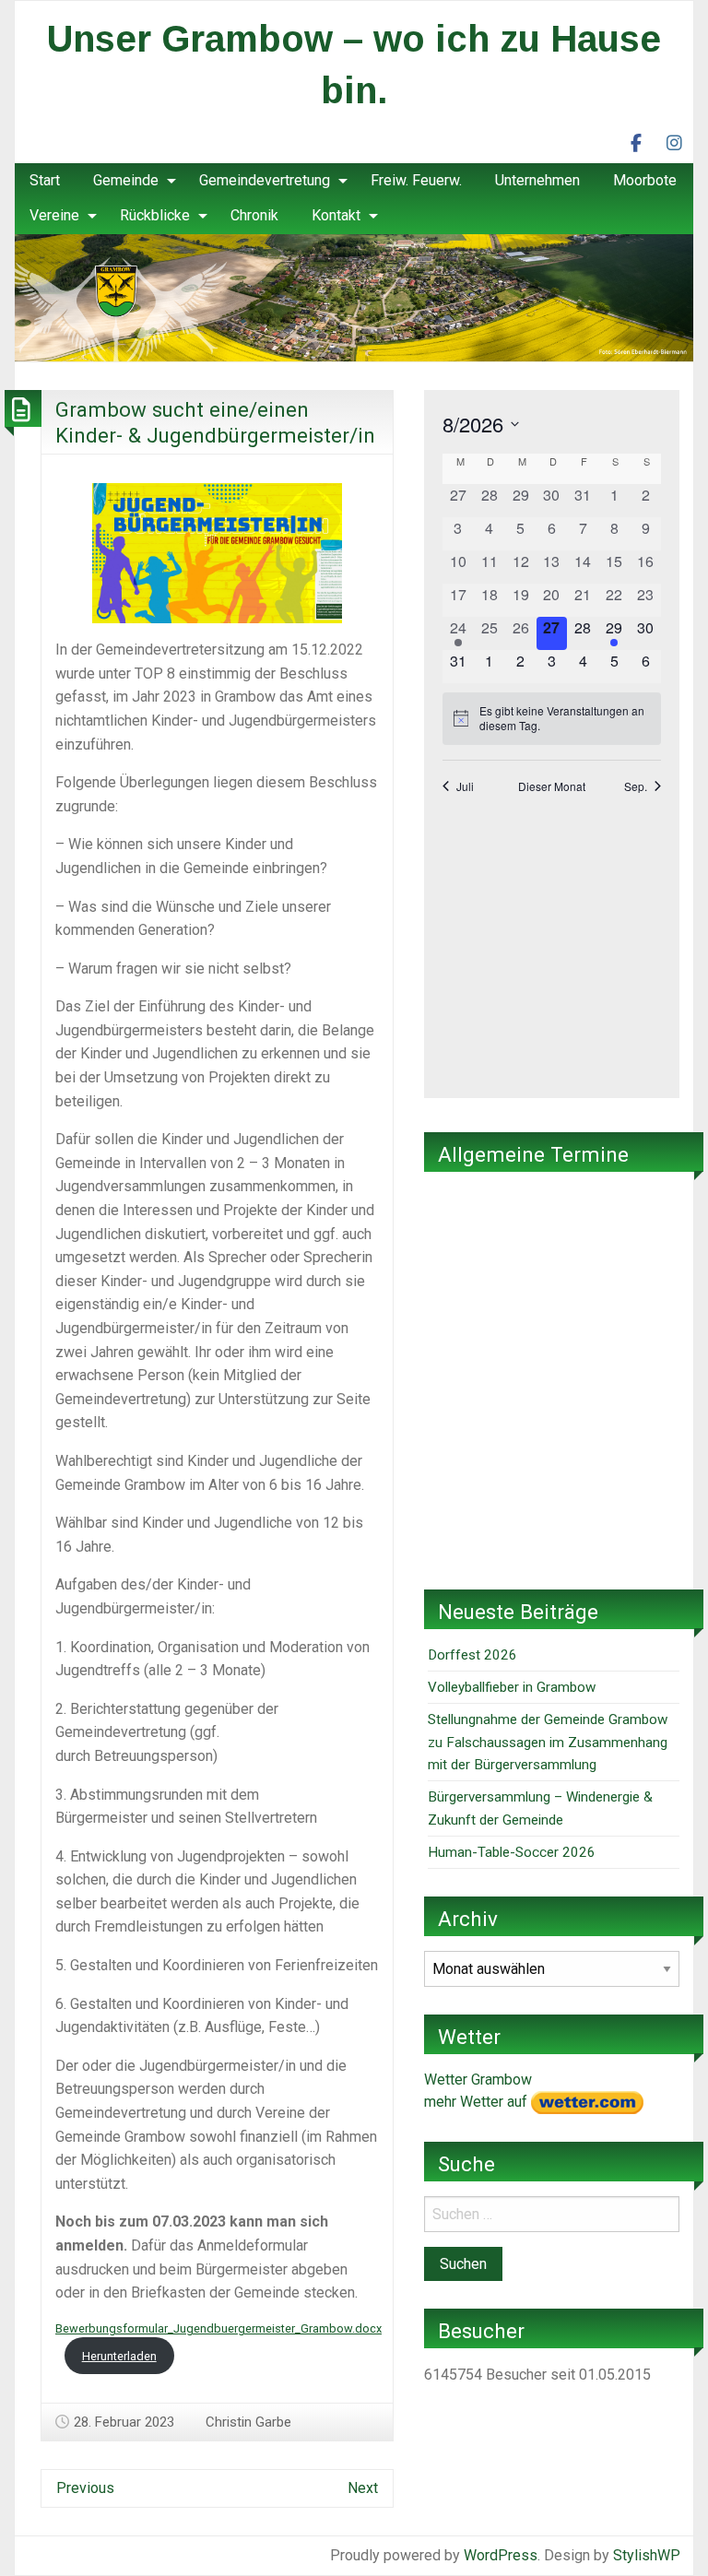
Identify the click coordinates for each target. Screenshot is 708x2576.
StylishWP (647, 2555)
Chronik (254, 215)
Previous (85, 2488)
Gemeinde (126, 180)
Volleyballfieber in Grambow (512, 1687)
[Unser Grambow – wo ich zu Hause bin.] (354, 296)
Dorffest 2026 (472, 1655)
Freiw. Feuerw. (416, 180)
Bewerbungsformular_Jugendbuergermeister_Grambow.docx (218, 2328)
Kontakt (336, 215)
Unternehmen (537, 180)
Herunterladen (119, 2356)
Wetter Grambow (478, 2080)
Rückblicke (155, 215)
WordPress (501, 2555)
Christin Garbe (248, 2422)
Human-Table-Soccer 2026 (512, 1852)
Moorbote (645, 180)
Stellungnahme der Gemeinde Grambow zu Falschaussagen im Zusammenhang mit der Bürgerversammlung (548, 1742)
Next (363, 2488)
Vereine (54, 215)
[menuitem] (45, 181)
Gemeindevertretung (265, 180)
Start (45, 180)
